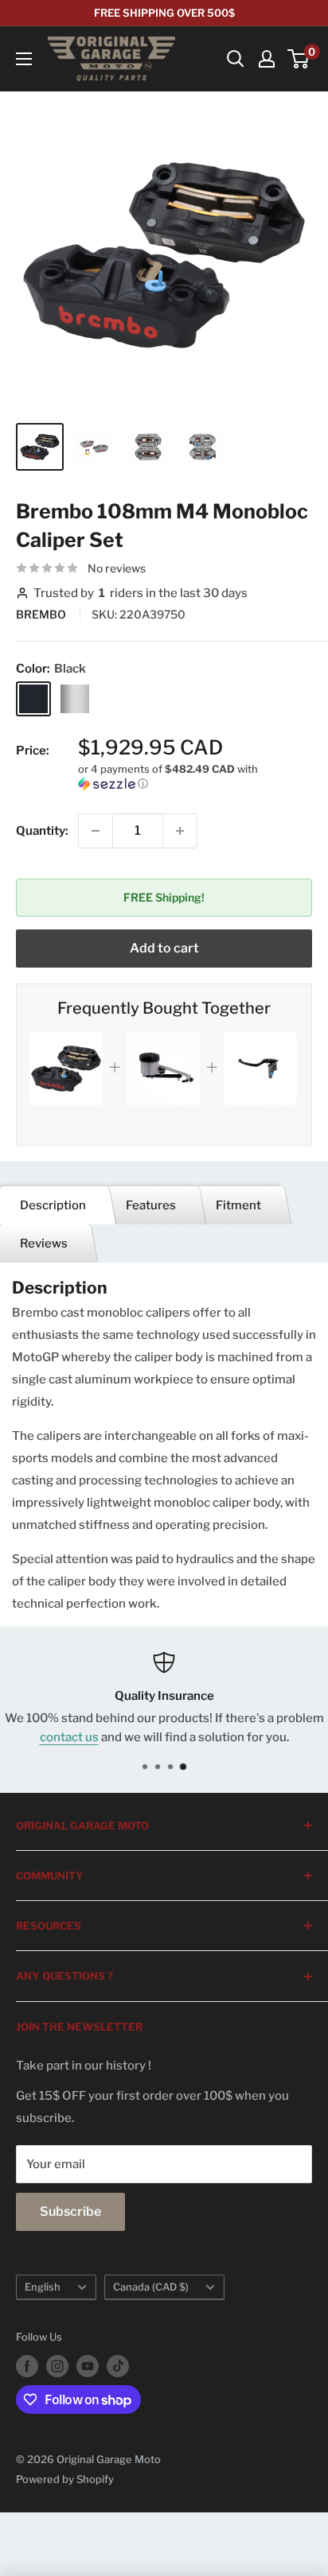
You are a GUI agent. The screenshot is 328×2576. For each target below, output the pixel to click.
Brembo (42, 614)
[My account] (267, 59)
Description (53, 1205)
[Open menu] (24, 59)
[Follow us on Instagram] (57, 2366)
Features (151, 1205)
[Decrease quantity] (96, 831)
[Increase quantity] (180, 831)
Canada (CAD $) (151, 2287)
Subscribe (70, 2211)
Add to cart (164, 948)
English (43, 2287)
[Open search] (236, 59)
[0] (299, 59)
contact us (69, 1737)
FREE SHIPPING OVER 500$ (164, 13)
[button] (195, 776)
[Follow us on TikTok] (118, 2366)
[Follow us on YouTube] (88, 2366)
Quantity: (42, 831)
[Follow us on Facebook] (27, 2366)
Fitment (238, 1205)
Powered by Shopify (65, 2479)
